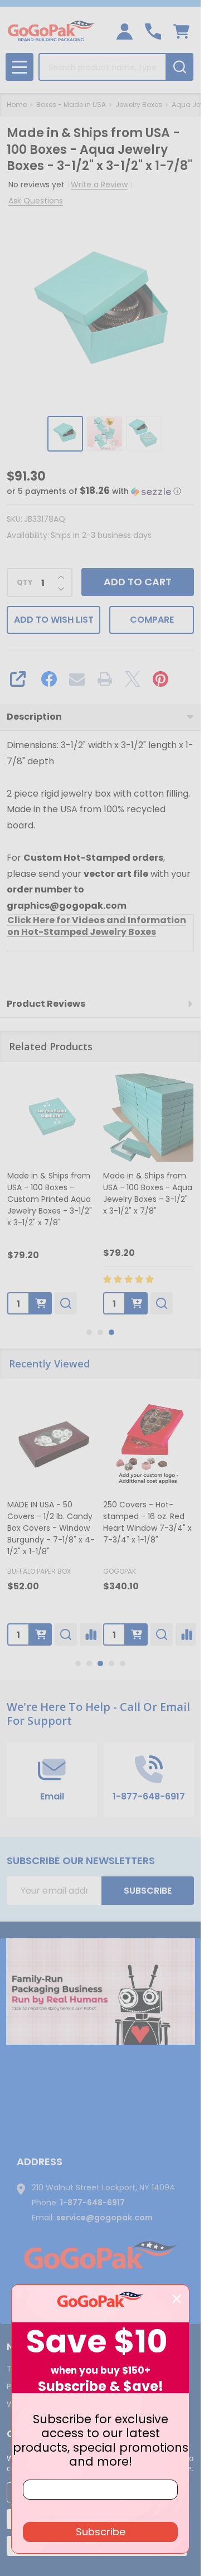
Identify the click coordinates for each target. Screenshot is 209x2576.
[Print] (105, 679)
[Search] (179, 67)
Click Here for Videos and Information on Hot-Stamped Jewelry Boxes (97, 926)
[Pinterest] (161, 679)
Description (34, 717)
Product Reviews (46, 1004)
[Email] (77, 679)
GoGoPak (120, 1571)
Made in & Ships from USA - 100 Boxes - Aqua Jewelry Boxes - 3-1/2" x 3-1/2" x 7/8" (57, 1193)
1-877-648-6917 (93, 2203)
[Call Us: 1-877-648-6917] (153, 31)
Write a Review (99, 185)
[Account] (125, 31)
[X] (133, 679)
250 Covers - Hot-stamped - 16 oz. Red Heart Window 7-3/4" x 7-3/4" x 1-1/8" (147, 1522)
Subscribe (148, 1891)
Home (17, 105)
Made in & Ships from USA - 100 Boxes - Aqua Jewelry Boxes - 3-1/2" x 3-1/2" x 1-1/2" (153, 1193)
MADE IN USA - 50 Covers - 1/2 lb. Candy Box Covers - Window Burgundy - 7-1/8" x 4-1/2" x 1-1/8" (51, 1528)
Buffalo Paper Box (39, 1571)
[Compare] (91, 1634)
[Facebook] (49, 679)
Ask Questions (36, 201)
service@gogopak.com (104, 2218)
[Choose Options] (41, 1634)
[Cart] (181, 31)
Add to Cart (138, 582)
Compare (152, 620)
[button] (94, 491)
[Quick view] (71, 1303)
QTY (25, 583)
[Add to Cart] (46, 1303)
